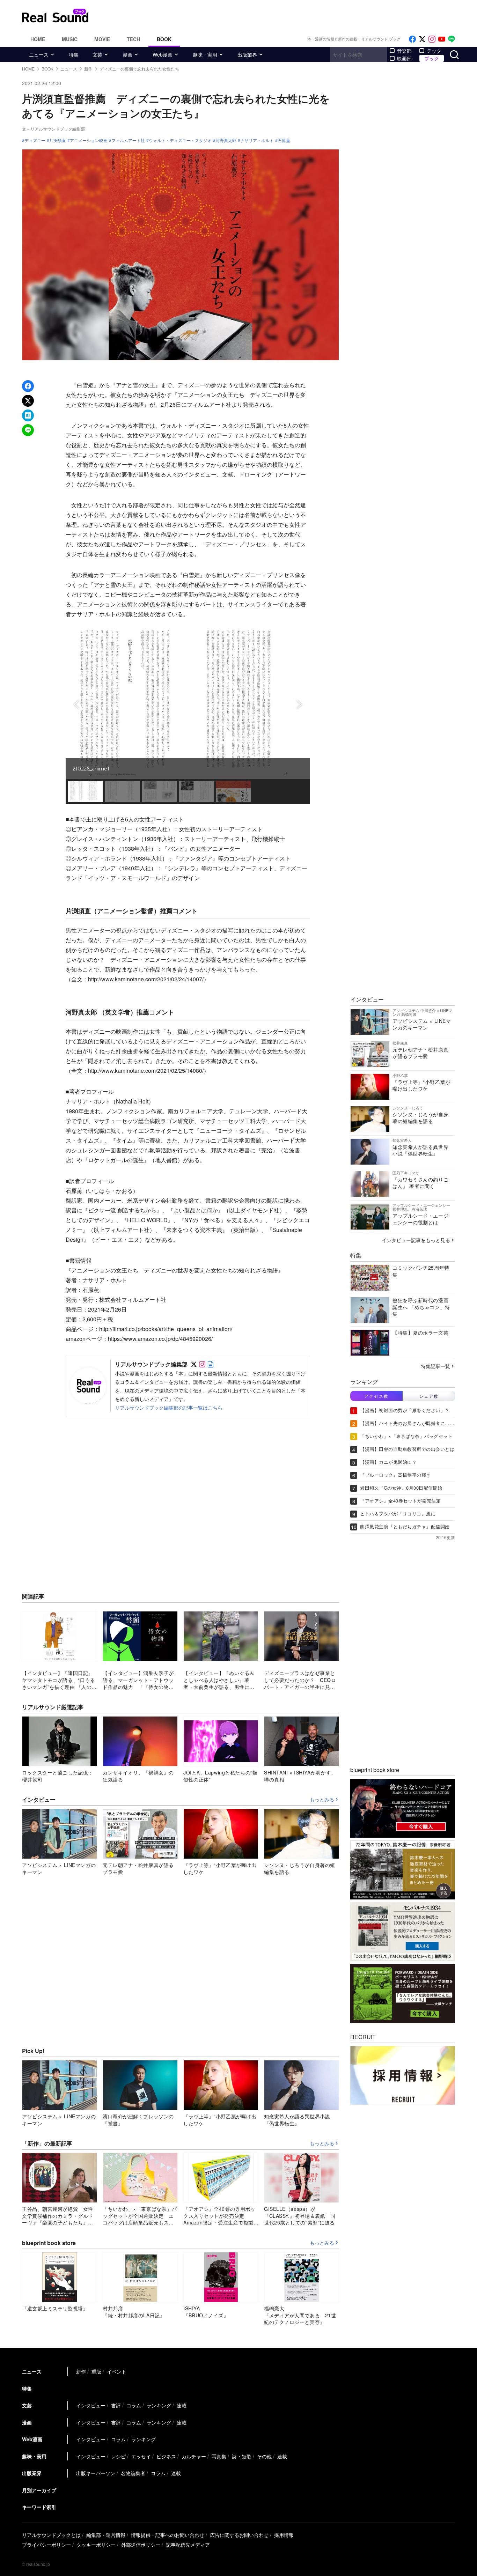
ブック (432, 58)
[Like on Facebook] (412, 39)
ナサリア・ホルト (257, 140)
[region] (188, 717)
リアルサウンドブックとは (51, 2535)
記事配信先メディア (188, 2545)
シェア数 (429, 1396)
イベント (117, 2371)
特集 (74, 54)
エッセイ (141, 2456)
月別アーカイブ (39, 2490)
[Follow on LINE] (452, 39)
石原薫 (284, 140)
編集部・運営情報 (106, 2535)
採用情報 (284, 2535)
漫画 (127, 54)
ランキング (159, 2405)
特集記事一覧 (435, 1366)
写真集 (219, 2456)
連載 (182, 2405)
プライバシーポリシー (46, 2545)
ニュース (39, 54)
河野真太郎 (226, 140)
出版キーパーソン (96, 2473)
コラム (134, 2405)
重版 (96, 2371)
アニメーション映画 (89, 140)
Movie (102, 39)
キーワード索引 (39, 2507)
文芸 (97, 54)
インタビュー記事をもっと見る (416, 1240)
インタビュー (91, 2405)
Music (70, 39)
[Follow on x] (422, 39)
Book (164, 39)
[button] (76, 704)
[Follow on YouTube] (442, 39)
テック (434, 51)
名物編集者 (133, 2473)
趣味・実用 (205, 54)
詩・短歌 (242, 2456)
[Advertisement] (286, 16)
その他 (264, 2456)
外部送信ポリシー (141, 2545)
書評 (116, 2405)
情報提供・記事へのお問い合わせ (168, 2535)
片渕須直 (58, 140)
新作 (81, 2371)
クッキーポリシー (96, 2545)
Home (38, 39)
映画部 (404, 58)
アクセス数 (376, 1396)
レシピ (118, 2456)
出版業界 (247, 54)
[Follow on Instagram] (432, 39)
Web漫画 (163, 54)
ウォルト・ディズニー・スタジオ (180, 140)
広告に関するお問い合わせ (239, 2535)
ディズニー (35, 140)
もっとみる (322, 1800)
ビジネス (166, 2456)
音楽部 (404, 51)
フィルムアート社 (128, 140)
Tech (133, 39)
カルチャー (194, 2456)
